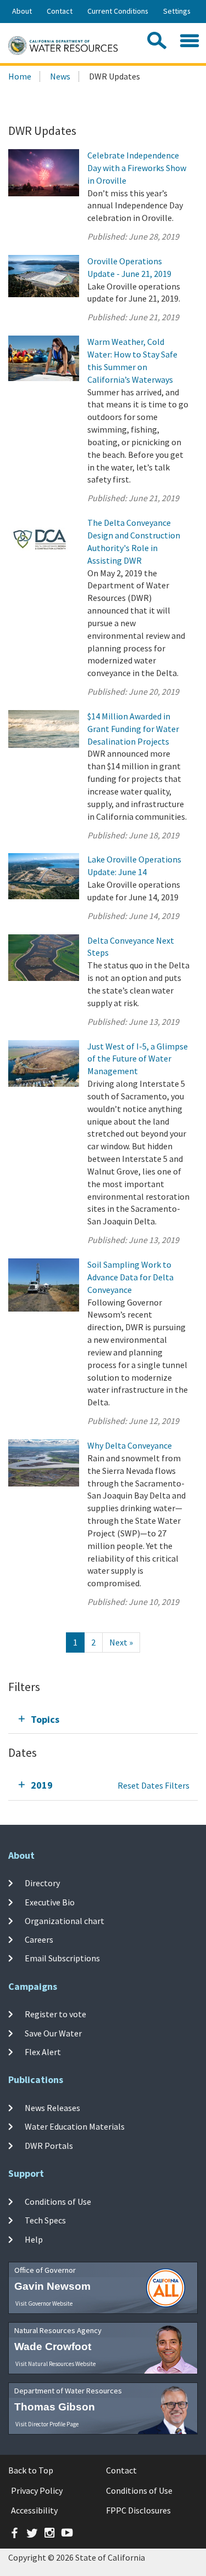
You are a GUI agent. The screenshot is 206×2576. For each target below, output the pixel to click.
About (22, 11)
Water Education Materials (75, 2126)
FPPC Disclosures (138, 2510)
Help (34, 2239)
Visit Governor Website (44, 2303)
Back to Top (31, 2470)
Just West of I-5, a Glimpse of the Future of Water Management (138, 1059)
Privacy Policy (37, 2490)
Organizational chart (65, 1921)
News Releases (52, 2108)
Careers (39, 1939)
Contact (60, 11)
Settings (177, 11)
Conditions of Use (58, 2201)
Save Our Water (53, 2033)
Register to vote (55, 2014)
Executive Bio (50, 1902)
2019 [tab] (42, 1785)
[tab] (103, 1719)
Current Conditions (118, 11)
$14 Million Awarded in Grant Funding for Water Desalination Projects (133, 729)
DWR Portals (49, 2146)
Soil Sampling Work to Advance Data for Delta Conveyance (130, 1277)
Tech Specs (45, 2220)
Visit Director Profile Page (47, 2424)
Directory (42, 1883)
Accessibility (34, 2510)
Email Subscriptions (62, 1958)
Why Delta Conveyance (130, 1445)
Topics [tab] (45, 1719)
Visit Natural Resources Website (55, 2364)
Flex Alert (43, 2052)
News (60, 76)
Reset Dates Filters (154, 1785)
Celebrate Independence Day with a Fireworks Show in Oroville (137, 168)
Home (20, 76)
